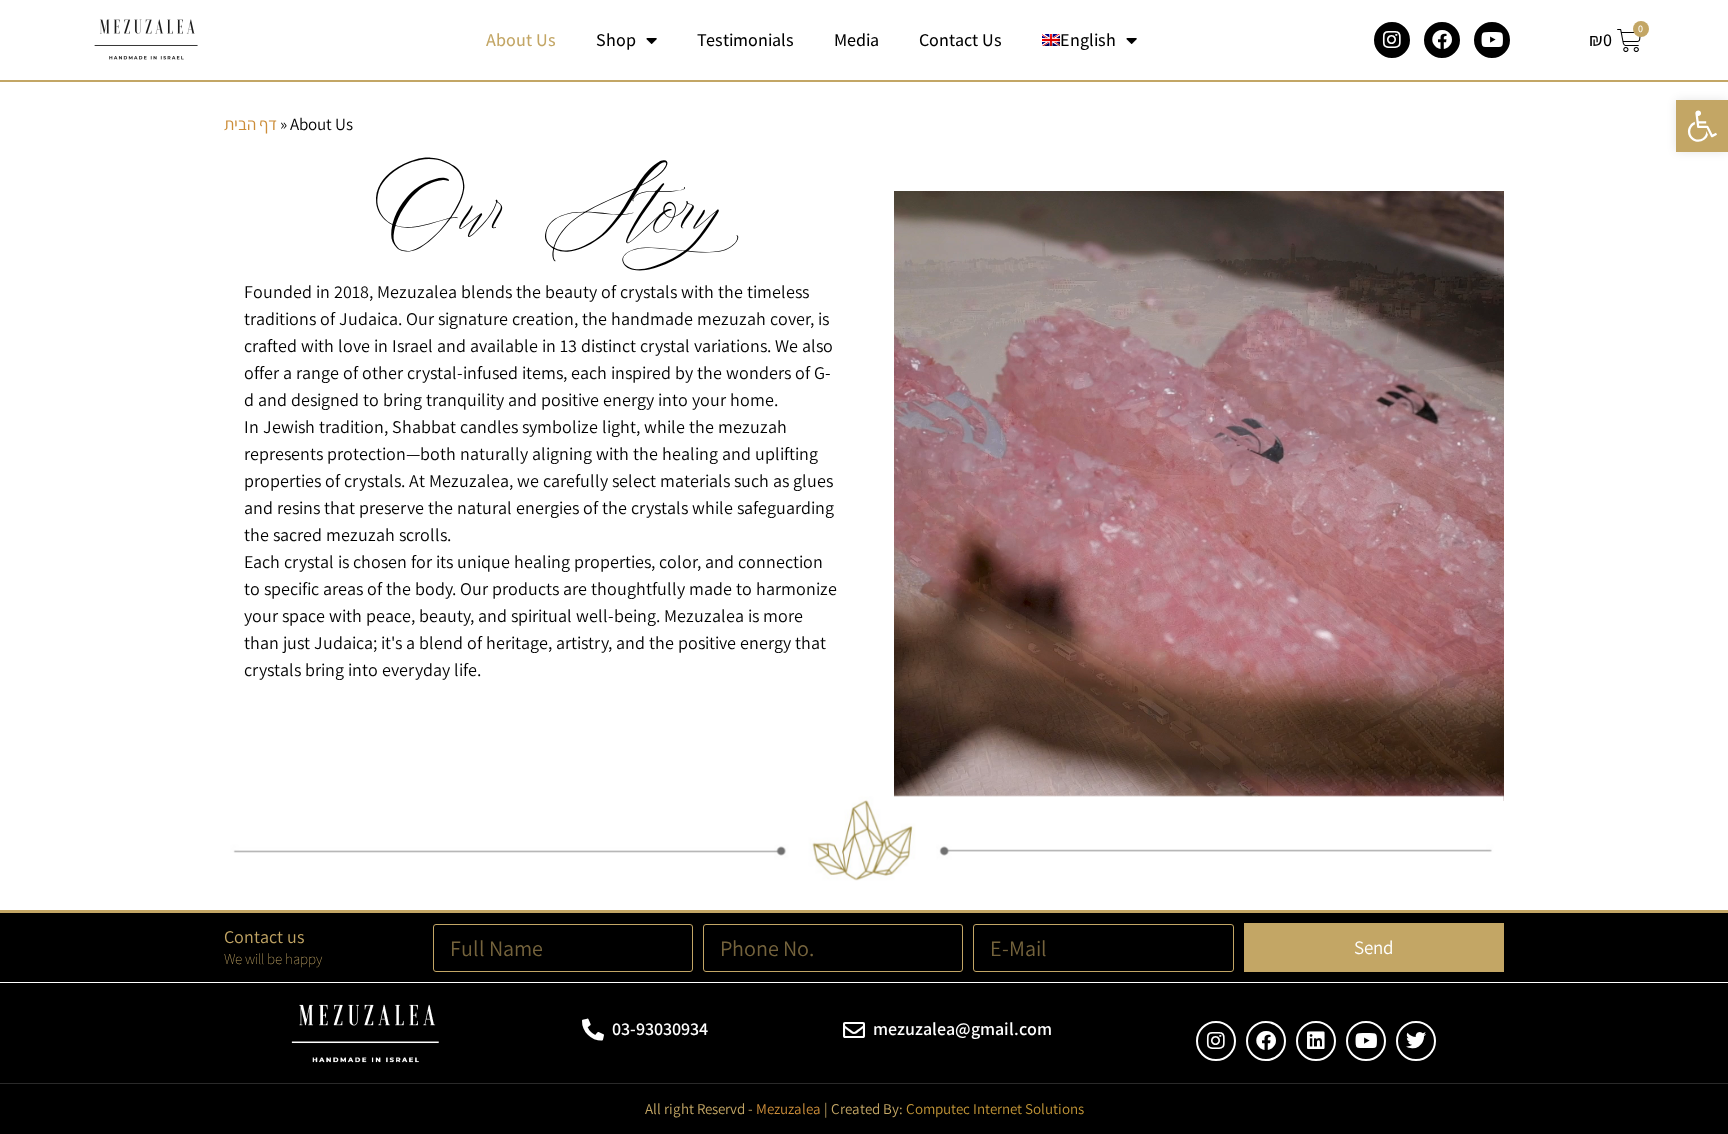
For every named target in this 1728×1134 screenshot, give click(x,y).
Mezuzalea (788, 1108)
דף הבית (250, 124)
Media (856, 39)
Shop (616, 39)
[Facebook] (1442, 40)
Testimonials (745, 39)
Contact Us (960, 39)
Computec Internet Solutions (995, 1108)
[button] (1702, 126)
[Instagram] (1392, 40)
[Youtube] (1492, 40)
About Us (521, 39)
